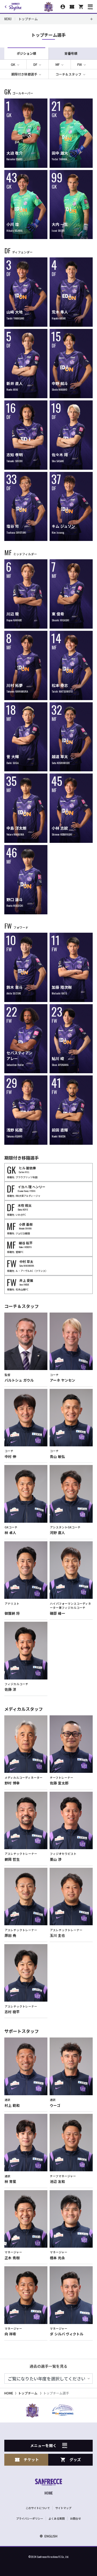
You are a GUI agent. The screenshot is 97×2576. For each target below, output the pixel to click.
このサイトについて (38, 2508)
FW (80, 64)
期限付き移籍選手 (24, 74)
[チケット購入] (72, 7)
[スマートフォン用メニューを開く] (90, 7)
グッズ (75, 2459)
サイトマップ (63, 2508)
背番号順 (71, 53)
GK (13, 64)
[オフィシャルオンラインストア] (81, 7)
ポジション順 (26, 53)
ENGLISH (51, 2536)
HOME (9, 2393)
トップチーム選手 (56, 2393)
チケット (31, 2459)
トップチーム (28, 2393)
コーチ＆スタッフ (68, 74)
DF (35, 64)
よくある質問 (57, 2518)
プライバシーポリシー (30, 2518)
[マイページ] (63, 7)
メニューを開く (43, 2445)
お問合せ (75, 2518)
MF (58, 64)
